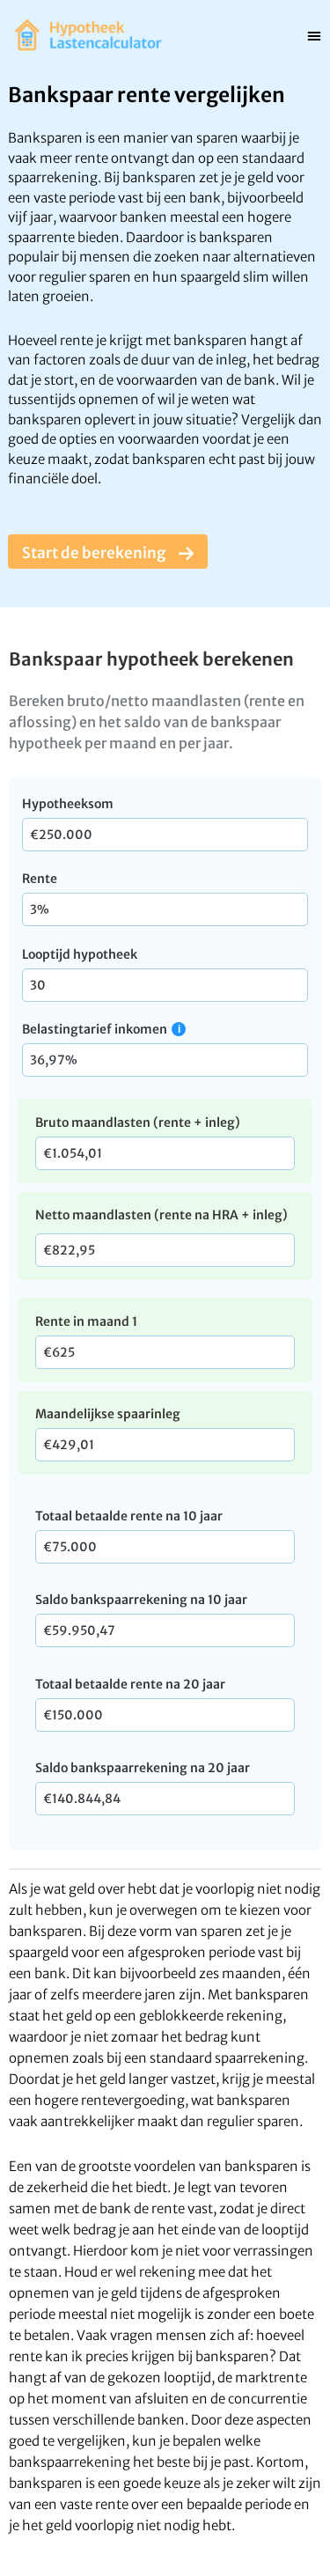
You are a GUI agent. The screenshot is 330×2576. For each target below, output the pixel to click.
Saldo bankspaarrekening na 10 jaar (141, 1600)
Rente (40, 879)
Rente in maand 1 (86, 1321)
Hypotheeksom (68, 804)
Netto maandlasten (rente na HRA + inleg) (161, 1215)
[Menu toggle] (314, 35)
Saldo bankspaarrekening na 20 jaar (143, 1768)
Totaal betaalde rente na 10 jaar (129, 1516)
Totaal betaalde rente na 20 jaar (130, 1684)
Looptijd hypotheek (80, 954)
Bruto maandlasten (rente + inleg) (138, 1122)
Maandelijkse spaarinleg (108, 1414)
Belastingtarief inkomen (95, 1029)
